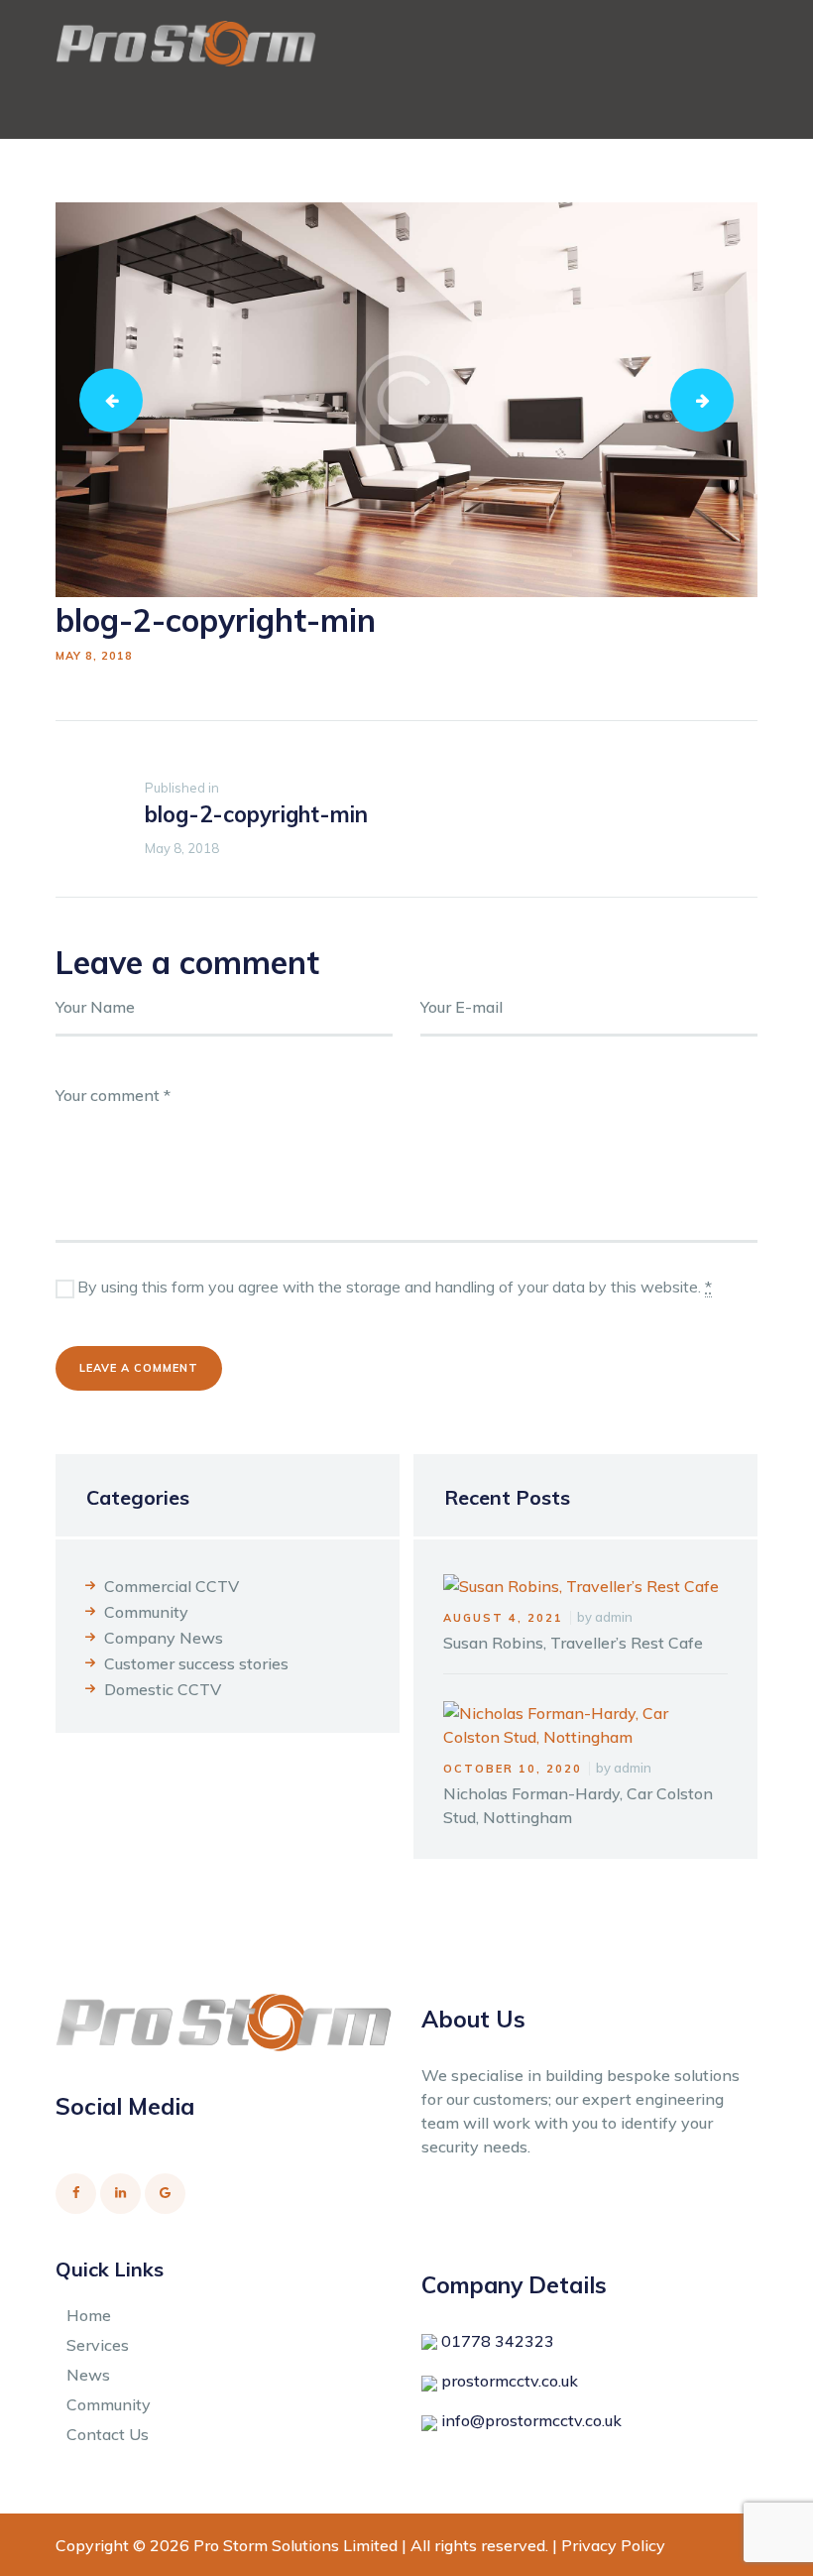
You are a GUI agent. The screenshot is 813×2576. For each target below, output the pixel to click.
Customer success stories (196, 1663)
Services (98, 2345)
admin (614, 1617)
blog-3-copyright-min (710, 400)
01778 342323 (498, 2341)
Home (89, 2315)
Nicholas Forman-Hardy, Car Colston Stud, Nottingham (578, 1805)
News (88, 2375)
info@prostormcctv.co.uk (531, 2420)
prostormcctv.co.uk (510, 2381)
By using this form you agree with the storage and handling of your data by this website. (395, 1287)
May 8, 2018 (94, 656)
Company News (164, 1638)
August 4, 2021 (503, 1618)
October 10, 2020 (513, 1769)
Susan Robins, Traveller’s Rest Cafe (573, 1643)
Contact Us (108, 2434)
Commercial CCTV (172, 1586)
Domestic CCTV (163, 1689)
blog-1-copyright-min (119, 400)
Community (146, 1612)
